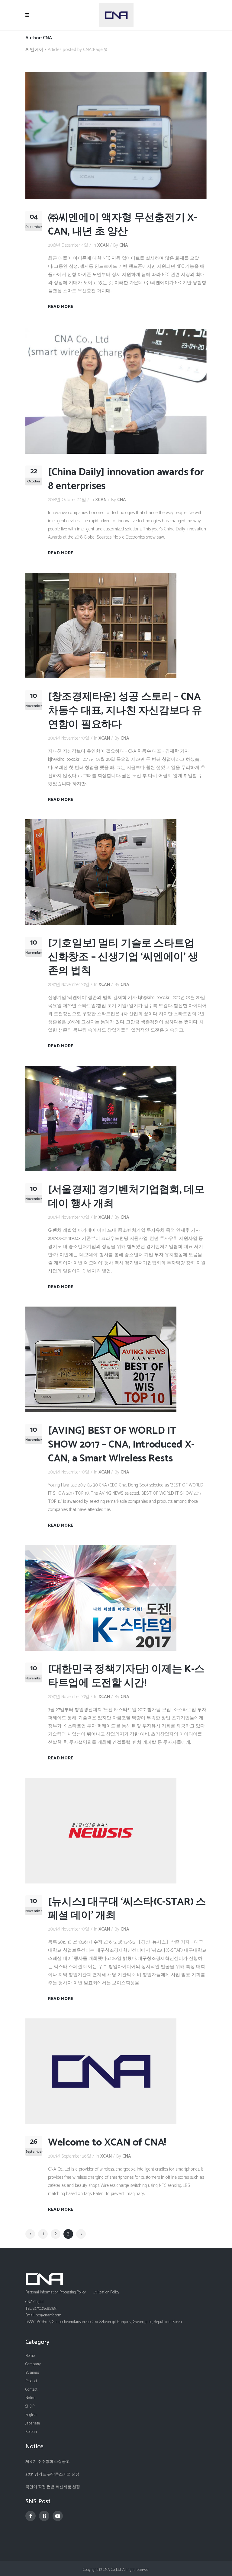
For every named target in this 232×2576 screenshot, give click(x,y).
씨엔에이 (34, 50)
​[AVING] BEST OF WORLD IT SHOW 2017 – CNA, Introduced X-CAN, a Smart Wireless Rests (121, 1445)
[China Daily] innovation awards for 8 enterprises (126, 479)
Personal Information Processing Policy (56, 2292)
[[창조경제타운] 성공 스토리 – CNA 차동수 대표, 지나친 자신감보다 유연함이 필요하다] (101, 625)
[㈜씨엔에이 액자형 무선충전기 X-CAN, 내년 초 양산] (116, 135)
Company (33, 2364)
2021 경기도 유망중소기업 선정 (52, 2474)
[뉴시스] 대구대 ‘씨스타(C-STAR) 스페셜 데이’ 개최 (127, 1909)
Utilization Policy (106, 2292)
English (31, 2415)
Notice (30, 2398)
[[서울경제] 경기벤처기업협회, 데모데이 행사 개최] (101, 1118)
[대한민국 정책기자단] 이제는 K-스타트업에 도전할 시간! (126, 1676)
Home (30, 2356)
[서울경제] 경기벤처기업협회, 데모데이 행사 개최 (126, 1197)
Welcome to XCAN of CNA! (107, 2143)
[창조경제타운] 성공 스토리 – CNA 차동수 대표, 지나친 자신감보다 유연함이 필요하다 (125, 711)
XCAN (103, 245)
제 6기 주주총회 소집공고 (48, 2462)
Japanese (33, 2423)
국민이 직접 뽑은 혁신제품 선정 (53, 2487)
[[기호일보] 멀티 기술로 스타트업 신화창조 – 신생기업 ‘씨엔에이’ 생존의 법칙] (101, 872)
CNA (124, 245)
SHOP (30, 2406)
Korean (31, 2432)
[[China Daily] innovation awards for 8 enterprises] (116, 390)
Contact (31, 2390)
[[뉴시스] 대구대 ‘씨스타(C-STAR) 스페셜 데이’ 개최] (101, 1830)
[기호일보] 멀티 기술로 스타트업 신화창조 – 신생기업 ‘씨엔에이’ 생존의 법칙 (123, 957)
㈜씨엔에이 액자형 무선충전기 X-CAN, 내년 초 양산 (123, 225)
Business (32, 2373)
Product (31, 2381)
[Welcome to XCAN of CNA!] (101, 2071)
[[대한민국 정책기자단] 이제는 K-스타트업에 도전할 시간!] (101, 1597)
